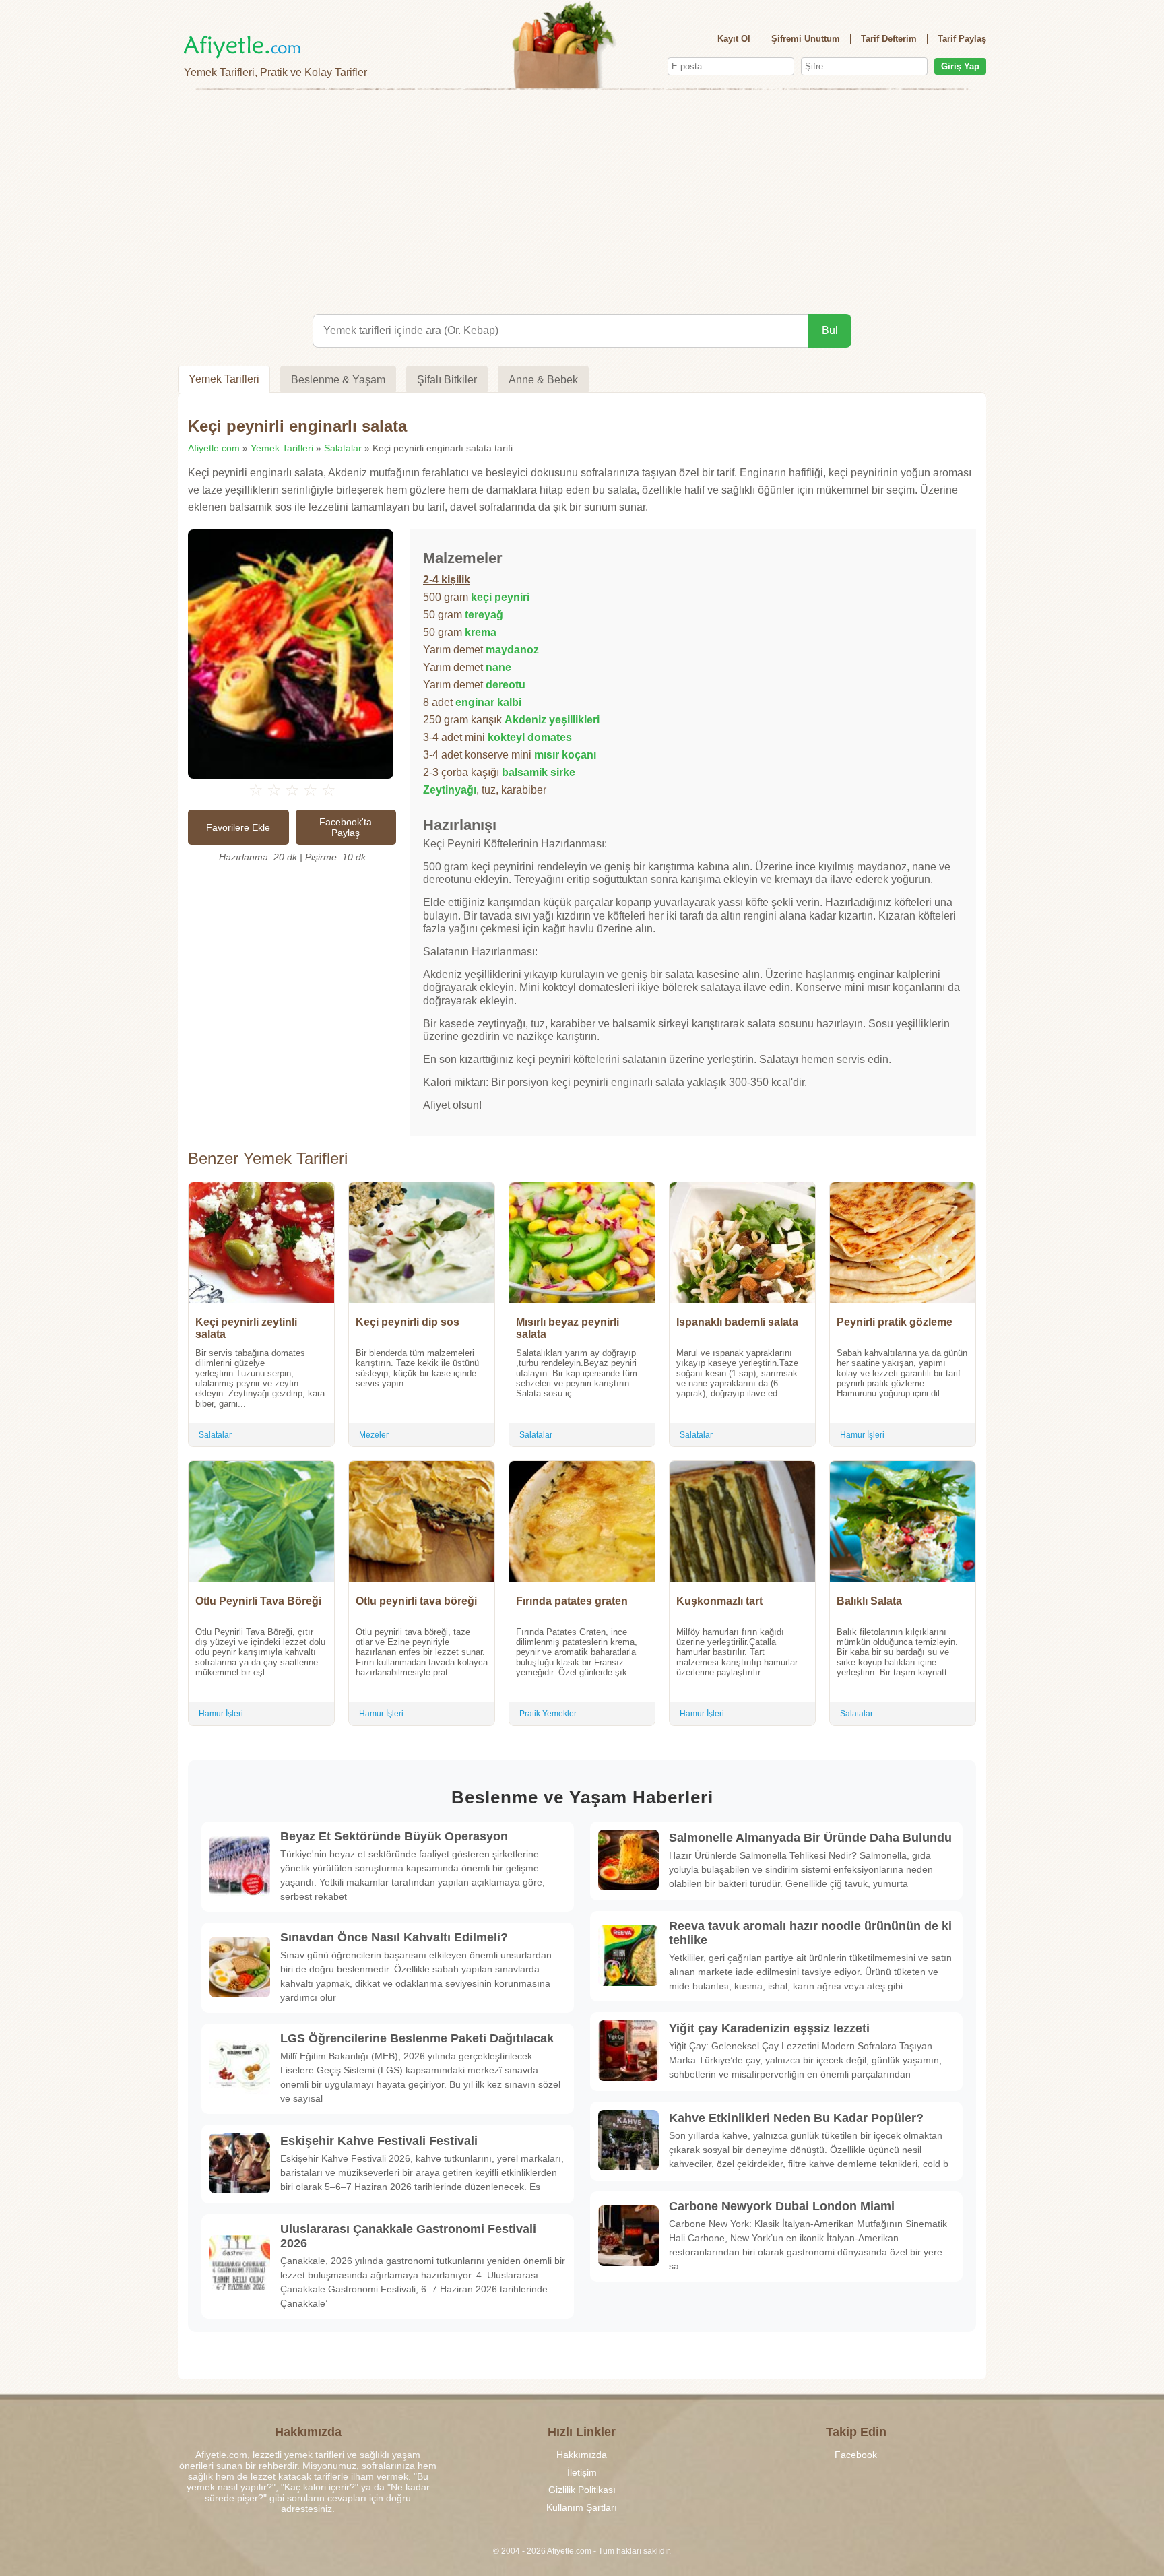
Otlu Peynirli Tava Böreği (258, 1601)
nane (498, 667)
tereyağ (484, 615)
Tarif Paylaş (962, 39)
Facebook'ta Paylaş (346, 827)
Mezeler (374, 1435)
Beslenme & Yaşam (338, 380)
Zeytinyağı (450, 790)
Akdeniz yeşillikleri (552, 720)
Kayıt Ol (734, 39)
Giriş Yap (960, 66)
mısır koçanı (565, 755)
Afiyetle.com (214, 448)
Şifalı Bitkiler (447, 380)
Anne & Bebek (543, 380)
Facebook (856, 2455)
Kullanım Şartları (582, 2507)
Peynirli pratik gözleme (895, 1322)
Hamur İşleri (862, 1435)
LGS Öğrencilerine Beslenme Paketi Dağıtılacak (417, 2038)
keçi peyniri (500, 597)
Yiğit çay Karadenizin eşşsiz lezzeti (769, 2028)
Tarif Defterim (889, 39)
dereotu (506, 685)
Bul (830, 330)
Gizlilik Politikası (582, 2490)
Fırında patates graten (572, 1601)
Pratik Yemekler (548, 1714)
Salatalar (343, 448)
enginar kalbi (488, 702)
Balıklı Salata (869, 1601)
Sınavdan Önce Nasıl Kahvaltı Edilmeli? (394, 1937)
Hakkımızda (582, 2455)
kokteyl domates (530, 737)
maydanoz (512, 650)
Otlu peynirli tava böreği (416, 1601)
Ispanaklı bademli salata (737, 1322)
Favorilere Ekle (238, 827)
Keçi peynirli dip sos (408, 1322)
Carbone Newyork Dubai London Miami (782, 2206)
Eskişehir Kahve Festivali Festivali (379, 2141)
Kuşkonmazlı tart (719, 1601)
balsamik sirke (539, 772)
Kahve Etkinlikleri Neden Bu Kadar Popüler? (796, 2118)
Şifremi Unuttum (806, 39)
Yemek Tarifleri (224, 379)
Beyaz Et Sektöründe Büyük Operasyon (394, 1836)
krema (481, 632)
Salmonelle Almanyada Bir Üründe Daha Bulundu (810, 1838)
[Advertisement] (582, 199)
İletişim (582, 2472)
